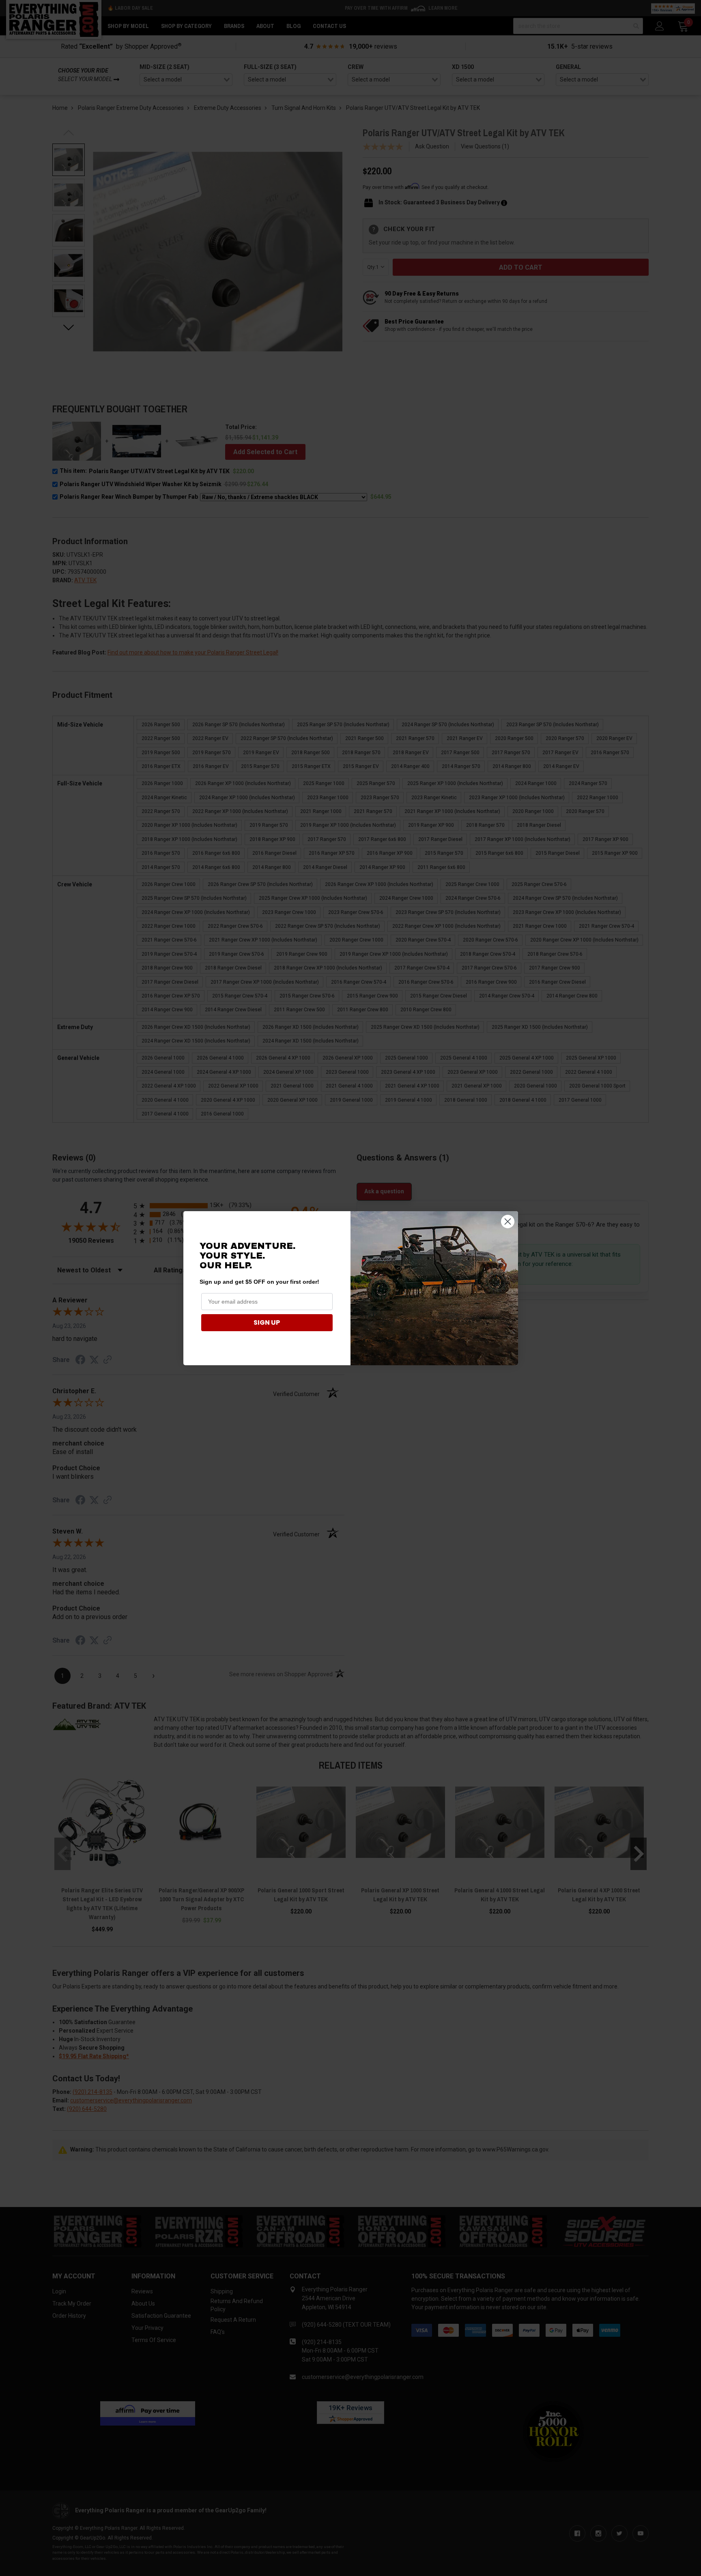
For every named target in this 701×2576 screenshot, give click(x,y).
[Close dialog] (508, 1222)
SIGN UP (267, 1322)
